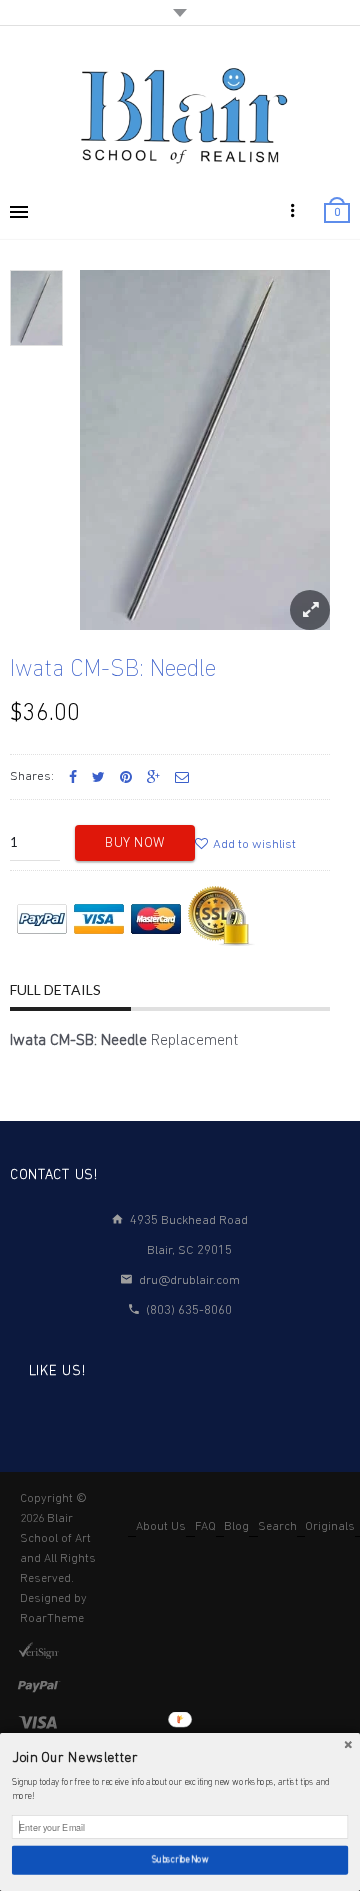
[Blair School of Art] (180, 114)
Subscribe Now (180, 1860)
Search (277, 1527)
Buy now (135, 843)
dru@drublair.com (189, 1280)
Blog (236, 1527)
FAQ (205, 1527)
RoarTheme (52, 1619)
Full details (55, 989)
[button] (180, 1758)
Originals (330, 1527)
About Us (161, 1527)
